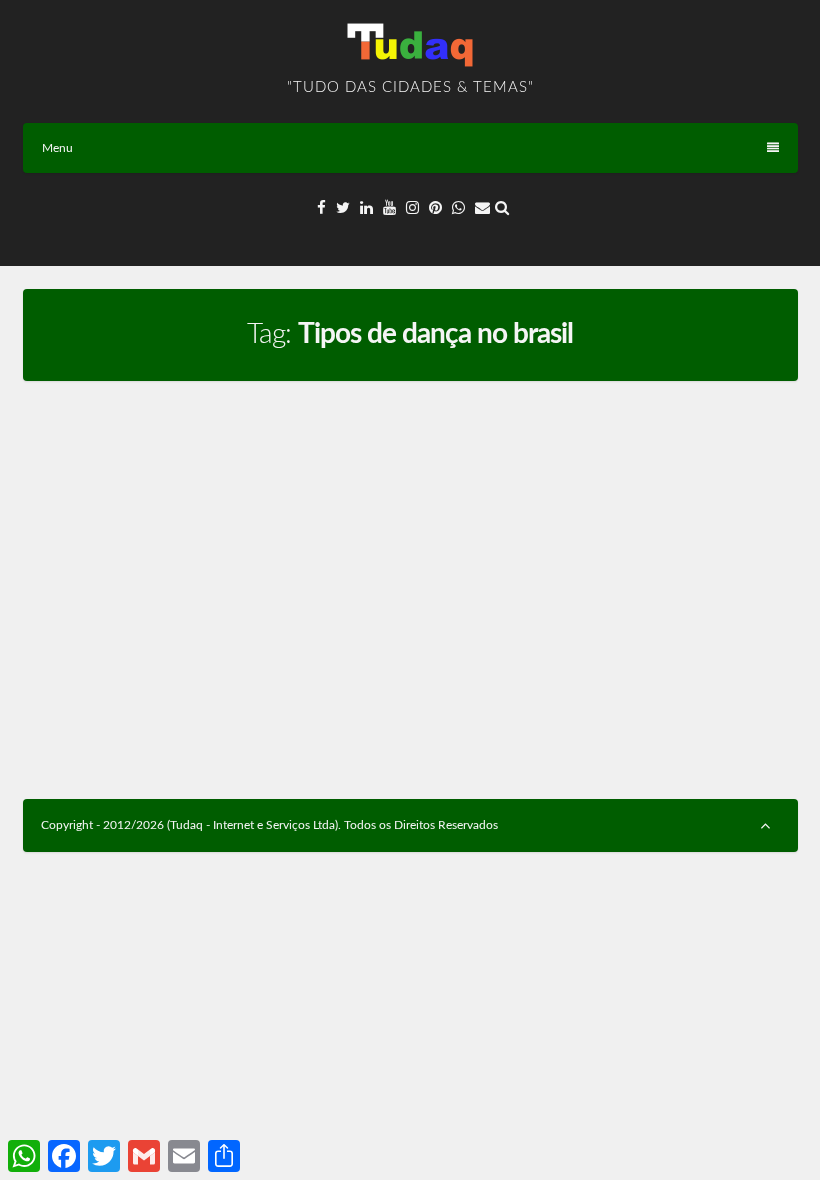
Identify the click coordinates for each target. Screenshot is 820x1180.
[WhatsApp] (458, 208)
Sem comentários (224, 492)
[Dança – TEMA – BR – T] (211, 412)
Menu (57, 148)
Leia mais (343, 727)
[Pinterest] (435, 208)
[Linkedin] (366, 208)
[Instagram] (412, 208)
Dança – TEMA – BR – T (128, 459)
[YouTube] (389, 208)
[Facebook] (321, 208)
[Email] (482, 208)
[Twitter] (343, 208)
